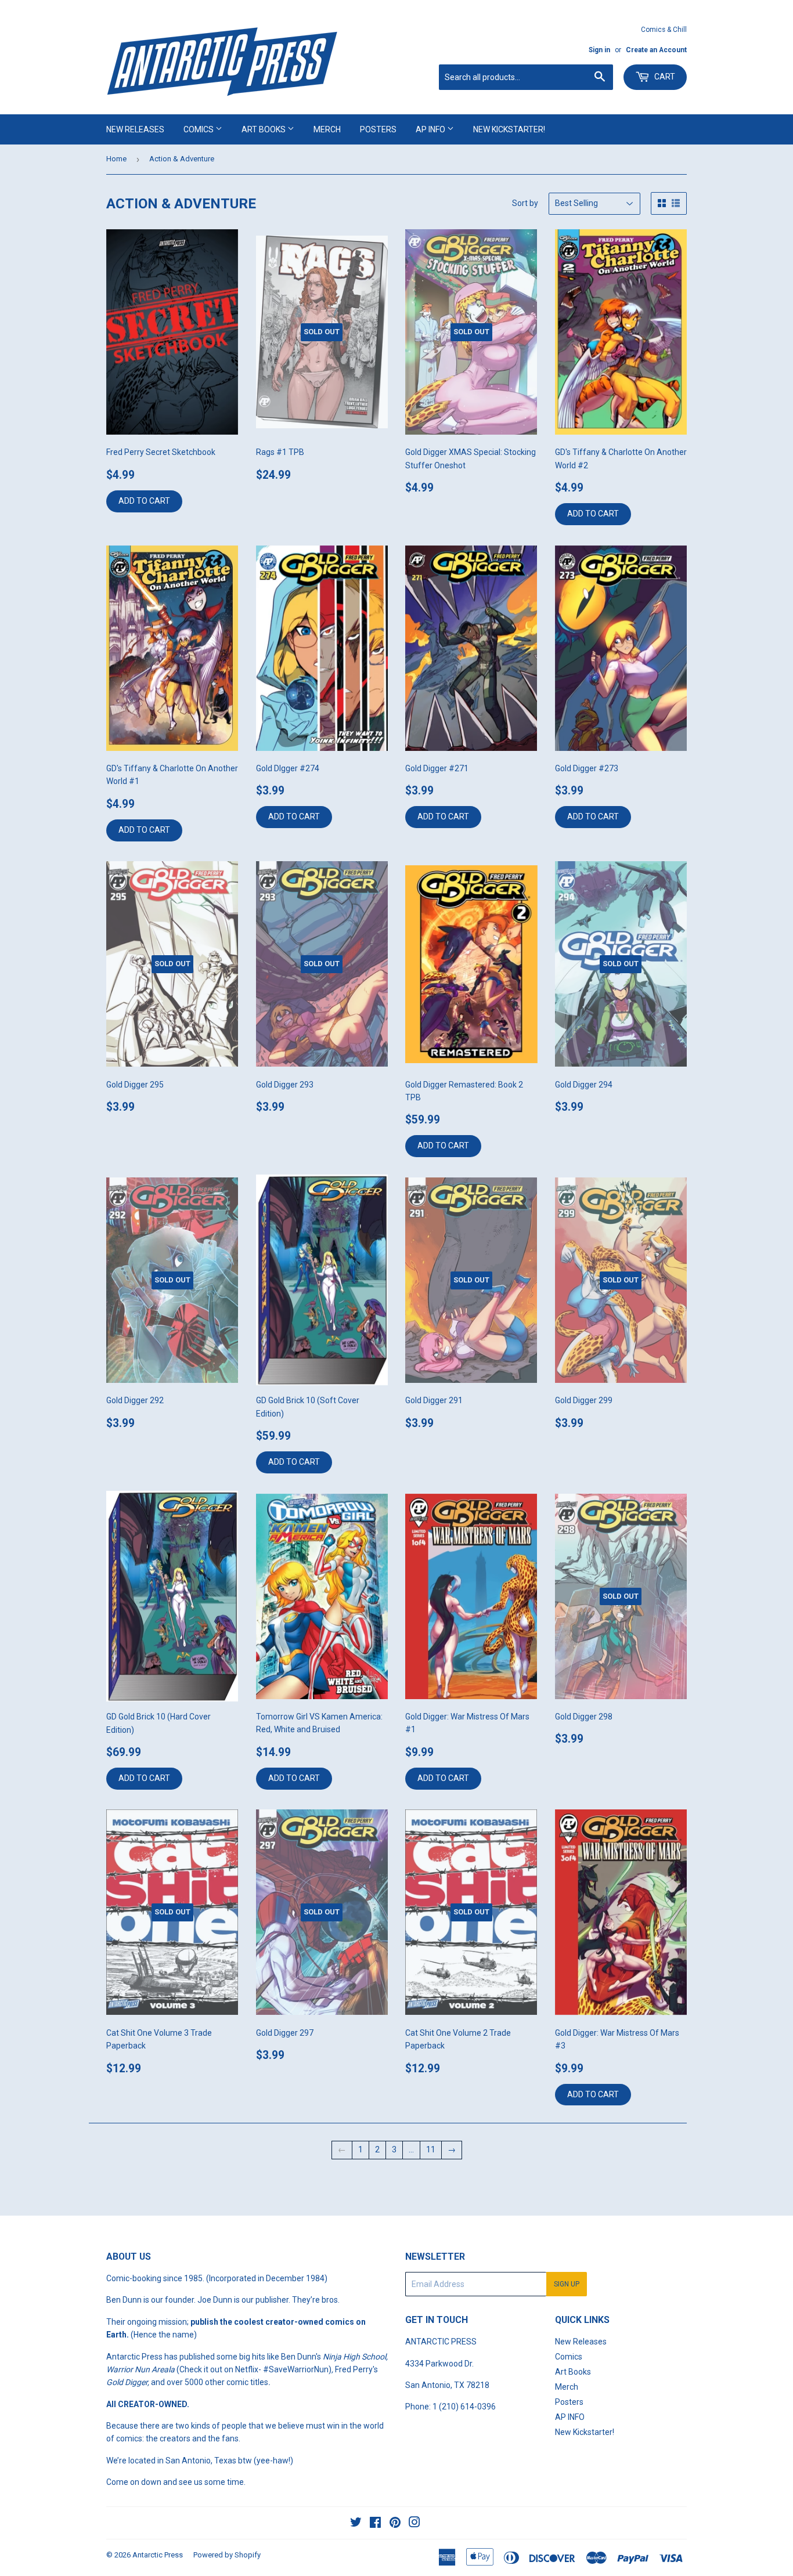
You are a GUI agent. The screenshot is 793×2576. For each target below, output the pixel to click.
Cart (664, 77)
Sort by (525, 203)
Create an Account (656, 50)
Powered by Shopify (227, 2555)
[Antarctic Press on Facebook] (375, 2524)
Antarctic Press (158, 2555)
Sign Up (567, 2284)
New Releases (135, 129)
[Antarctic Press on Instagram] (414, 2524)
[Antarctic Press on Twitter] (356, 2524)
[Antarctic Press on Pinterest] (395, 2524)
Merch (327, 129)
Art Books (264, 129)
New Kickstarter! (509, 129)
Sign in (599, 50)
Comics (199, 129)
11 (431, 2149)
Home (116, 159)
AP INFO (431, 129)
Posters (378, 129)
